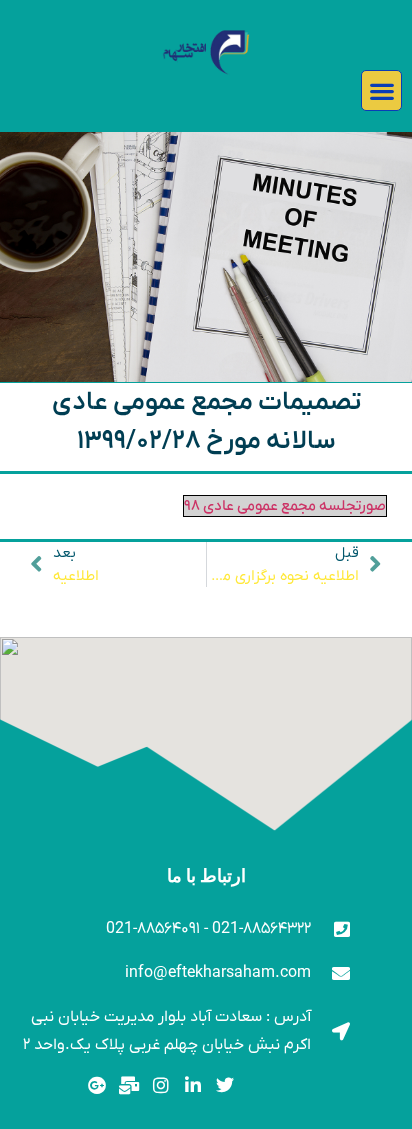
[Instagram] (161, 1084)
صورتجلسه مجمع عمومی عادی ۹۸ (285, 506)
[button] (381, 90)
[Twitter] (224, 1084)
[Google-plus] (97, 1084)
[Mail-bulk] (129, 1084)
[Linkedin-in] (192, 1084)
